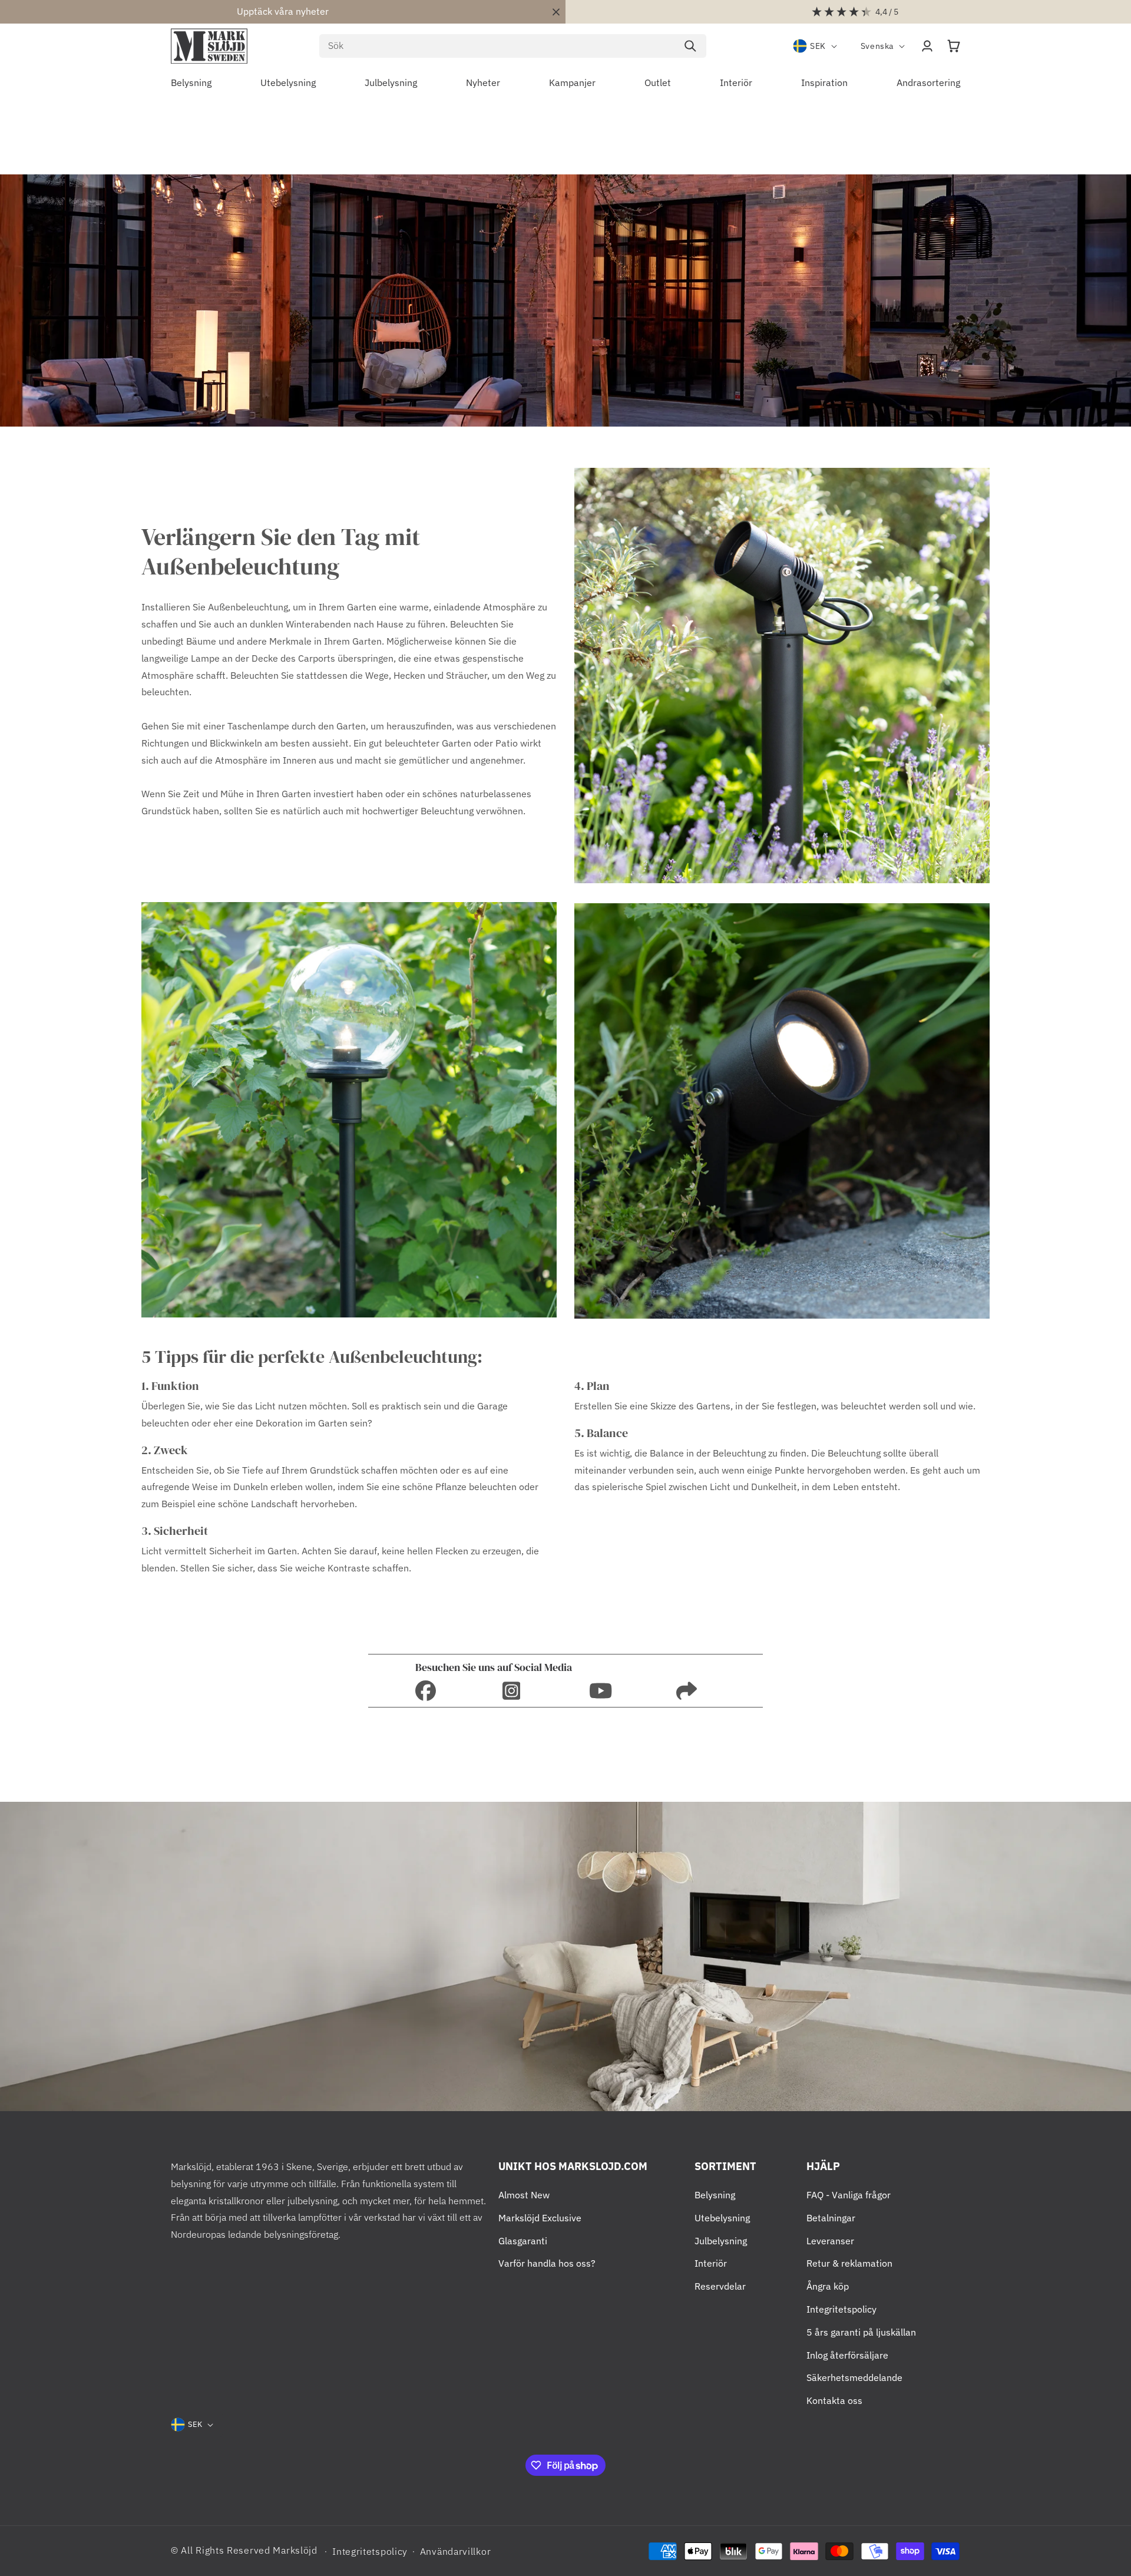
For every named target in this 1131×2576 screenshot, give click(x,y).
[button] (954, 46)
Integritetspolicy (841, 2309)
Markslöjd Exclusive (540, 2218)
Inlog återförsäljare (847, 2355)
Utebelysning (722, 2218)
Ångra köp (828, 2286)
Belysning (715, 2195)
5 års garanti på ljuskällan (861, 2332)
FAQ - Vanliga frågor (849, 2195)
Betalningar (831, 2218)
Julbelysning (721, 2241)
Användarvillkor (456, 2551)
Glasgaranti (523, 2241)
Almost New (524, 2195)
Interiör (711, 2263)
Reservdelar (720, 2286)
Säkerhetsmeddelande (854, 2377)
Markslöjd (295, 2550)
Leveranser (830, 2241)
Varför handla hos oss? (547, 2263)
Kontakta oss (834, 2400)
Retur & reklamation (849, 2263)
